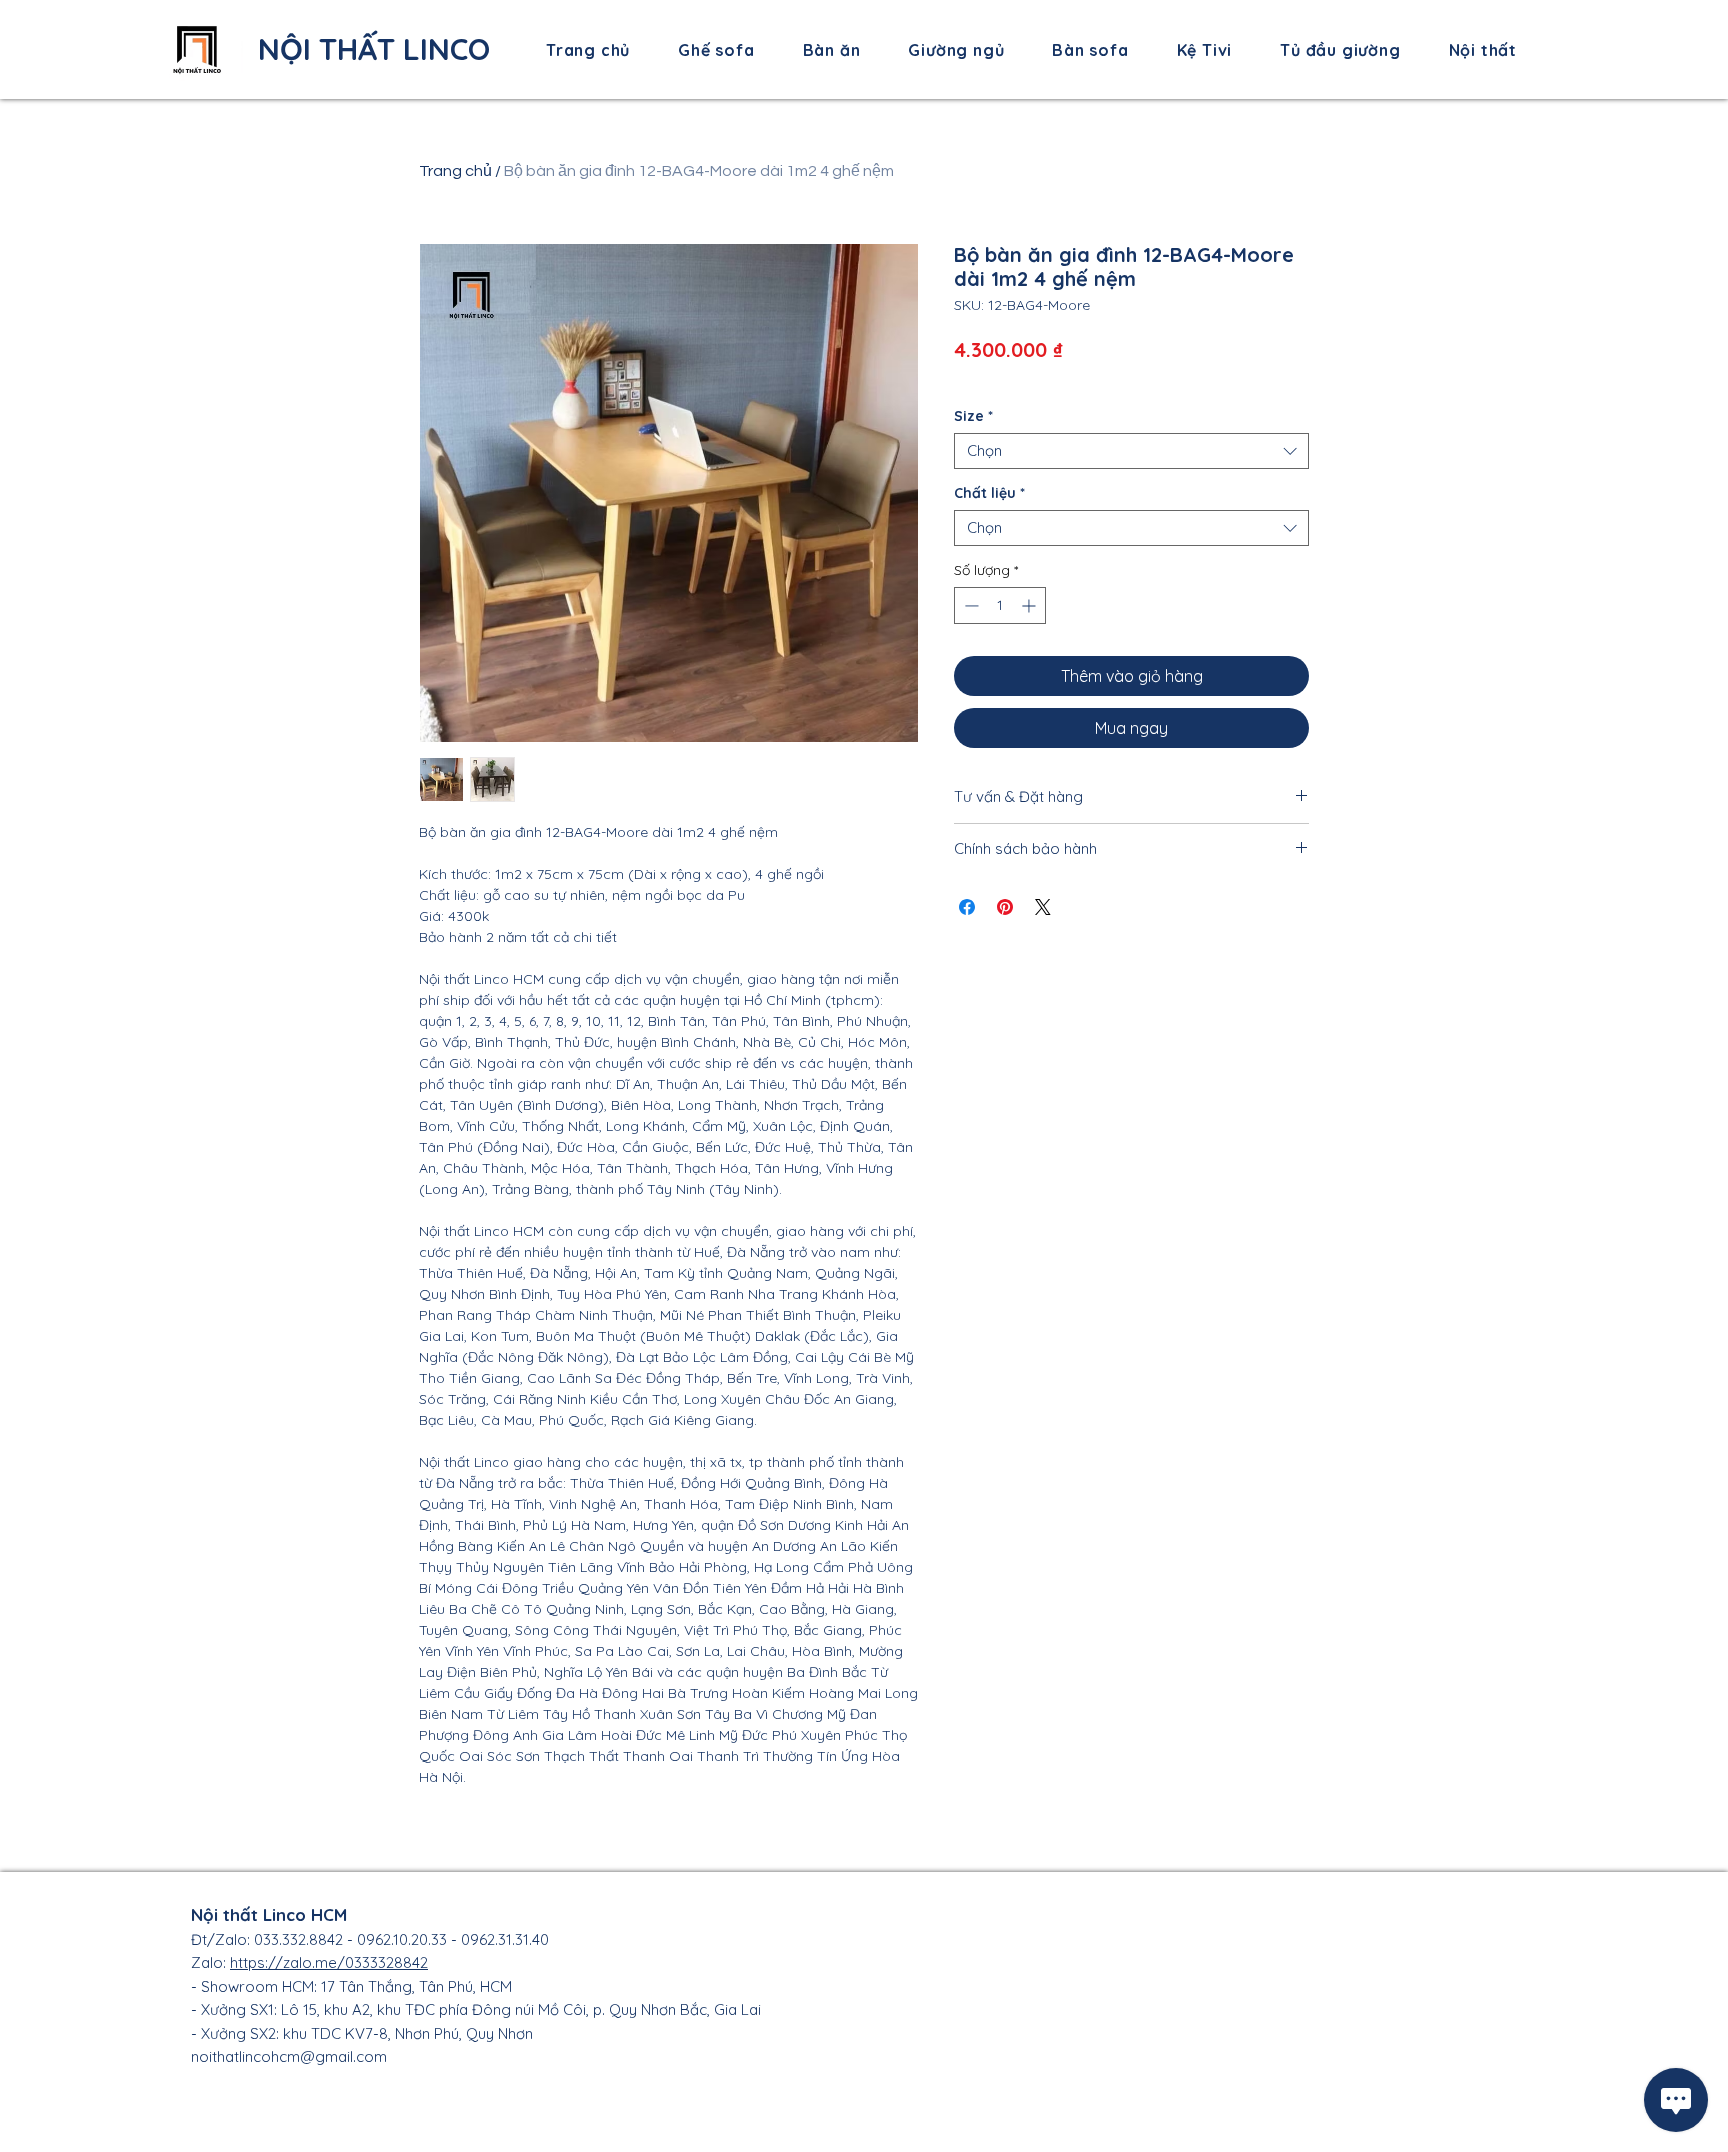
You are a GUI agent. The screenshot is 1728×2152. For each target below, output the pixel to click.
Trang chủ (455, 171)
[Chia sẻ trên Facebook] (967, 907)
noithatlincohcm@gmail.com (289, 2056)
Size (973, 416)
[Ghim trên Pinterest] (1005, 907)
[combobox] (1131, 451)
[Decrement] (969, 605)
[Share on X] (1043, 907)
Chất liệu (989, 493)
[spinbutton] (1000, 605)
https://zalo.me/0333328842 (329, 1962)
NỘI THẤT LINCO (374, 49)
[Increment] (1030, 605)
